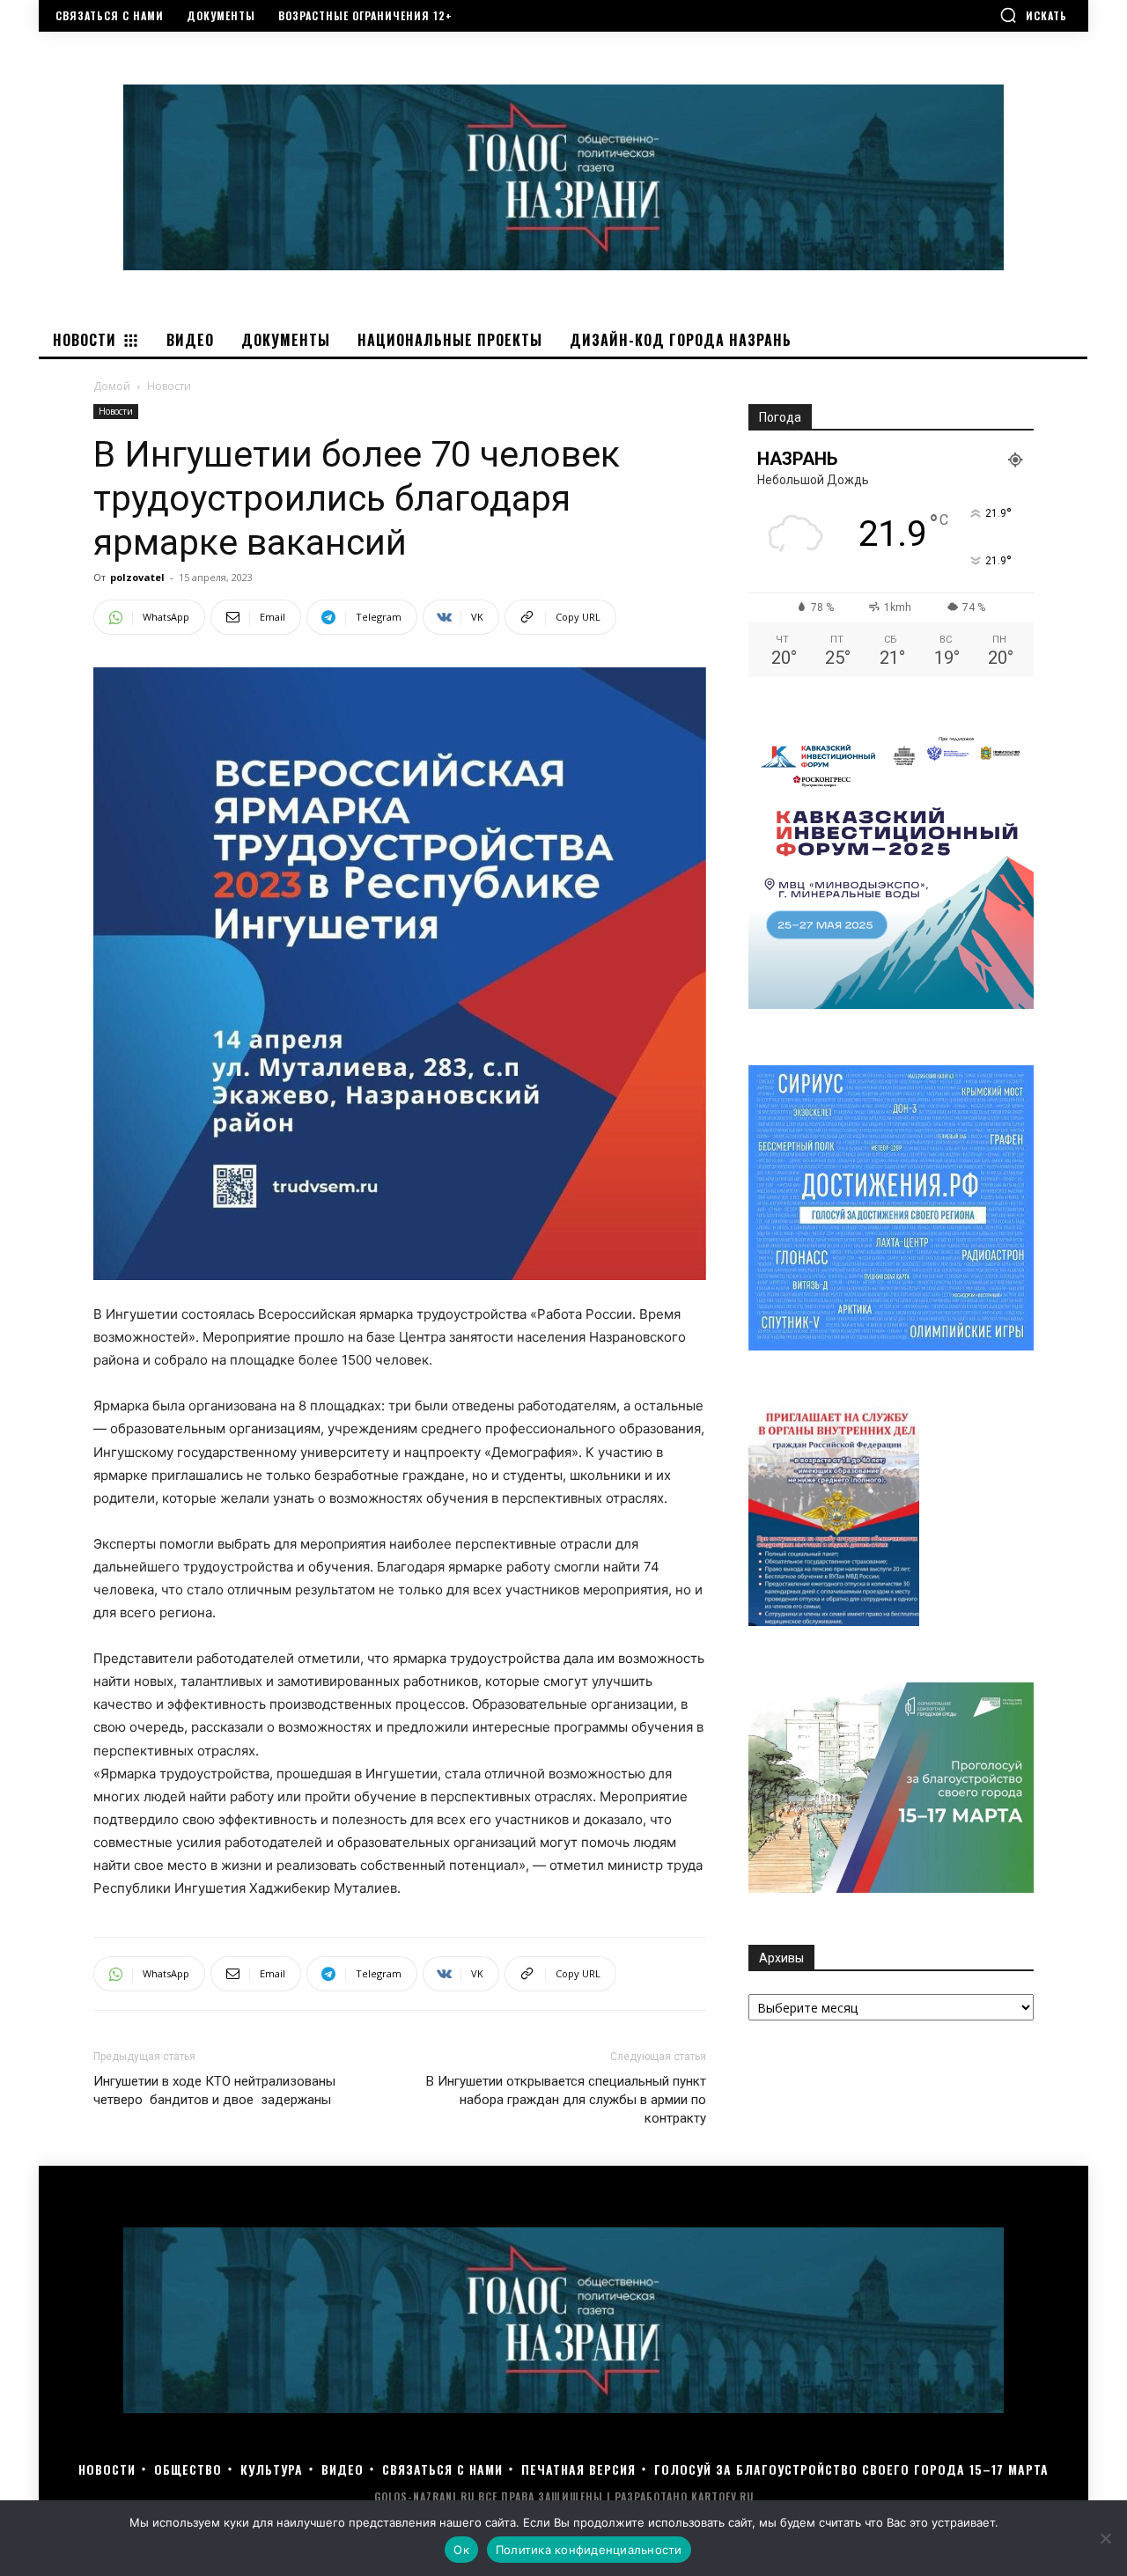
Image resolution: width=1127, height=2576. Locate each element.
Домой (112, 386)
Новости (116, 411)
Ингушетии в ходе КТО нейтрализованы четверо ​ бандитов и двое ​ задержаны (214, 2090)
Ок (461, 2550)
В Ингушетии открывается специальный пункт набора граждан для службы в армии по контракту (566, 2100)
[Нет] (1105, 2538)
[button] (1033, 15)
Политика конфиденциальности (589, 2550)
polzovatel (137, 577)
